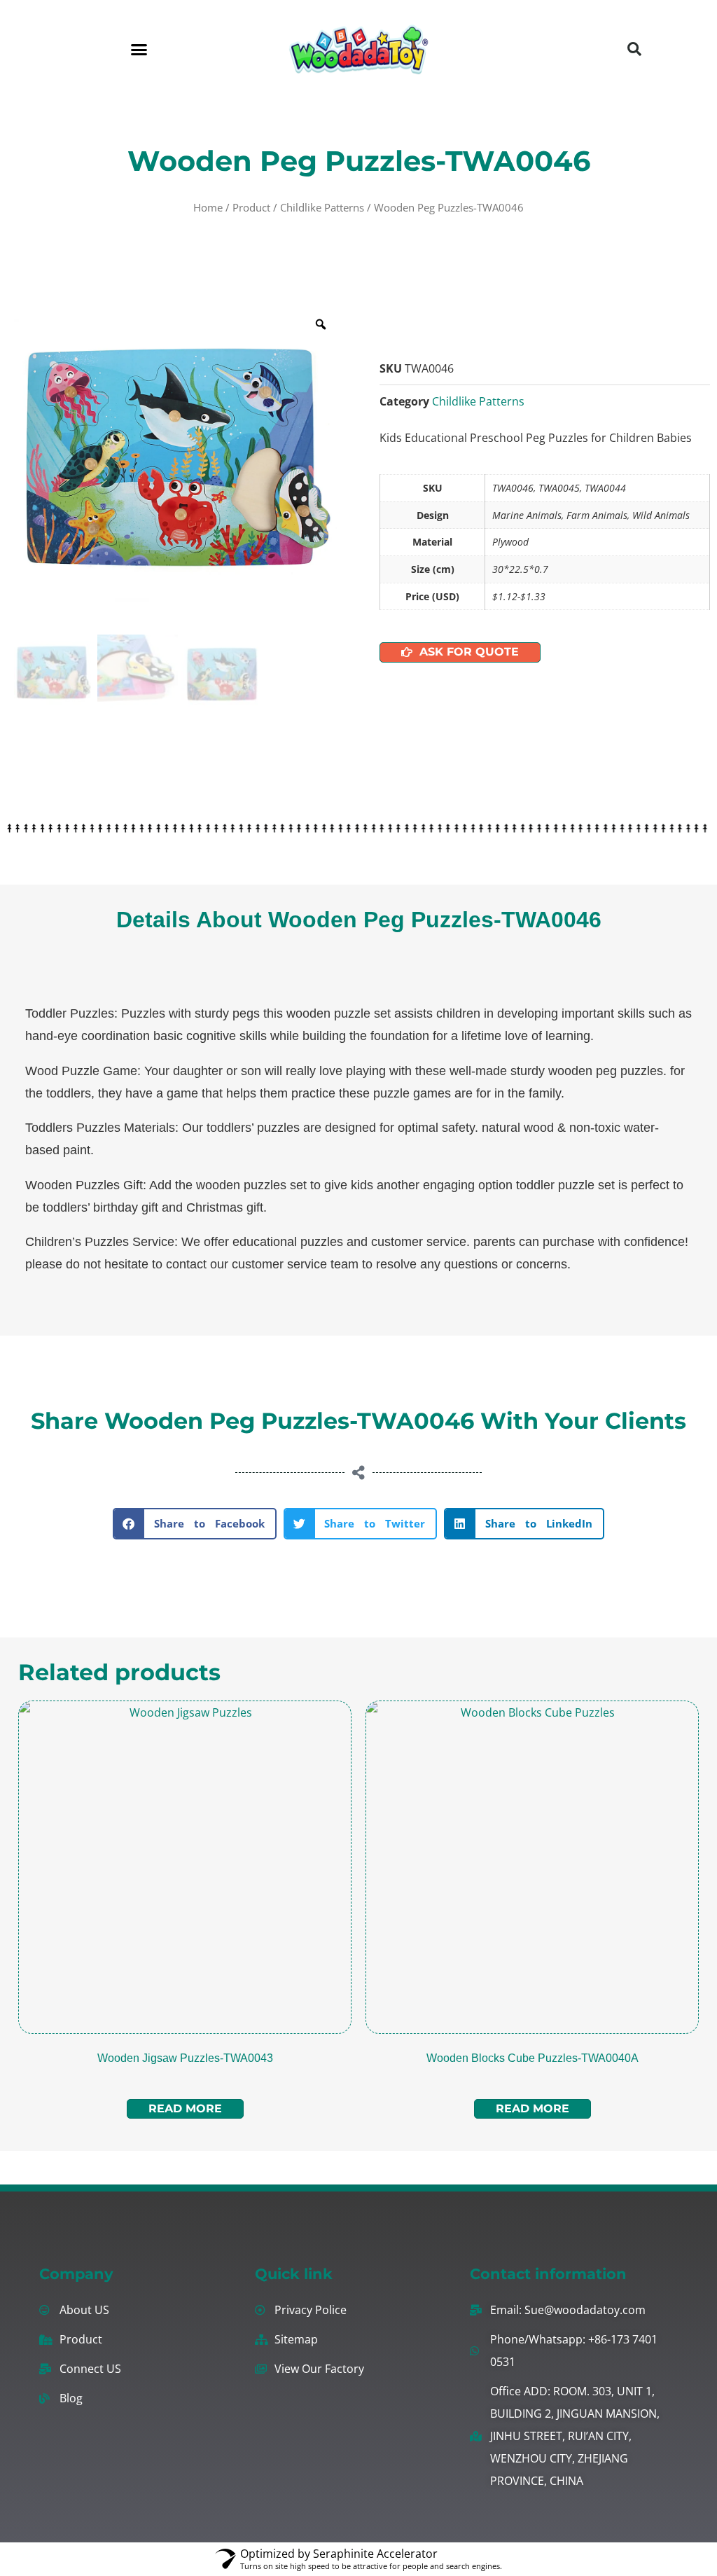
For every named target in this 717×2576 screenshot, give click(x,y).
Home (208, 207)
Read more (185, 2108)
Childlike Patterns (322, 207)
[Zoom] (321, 324)
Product (251, 207)
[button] (139, 49)
